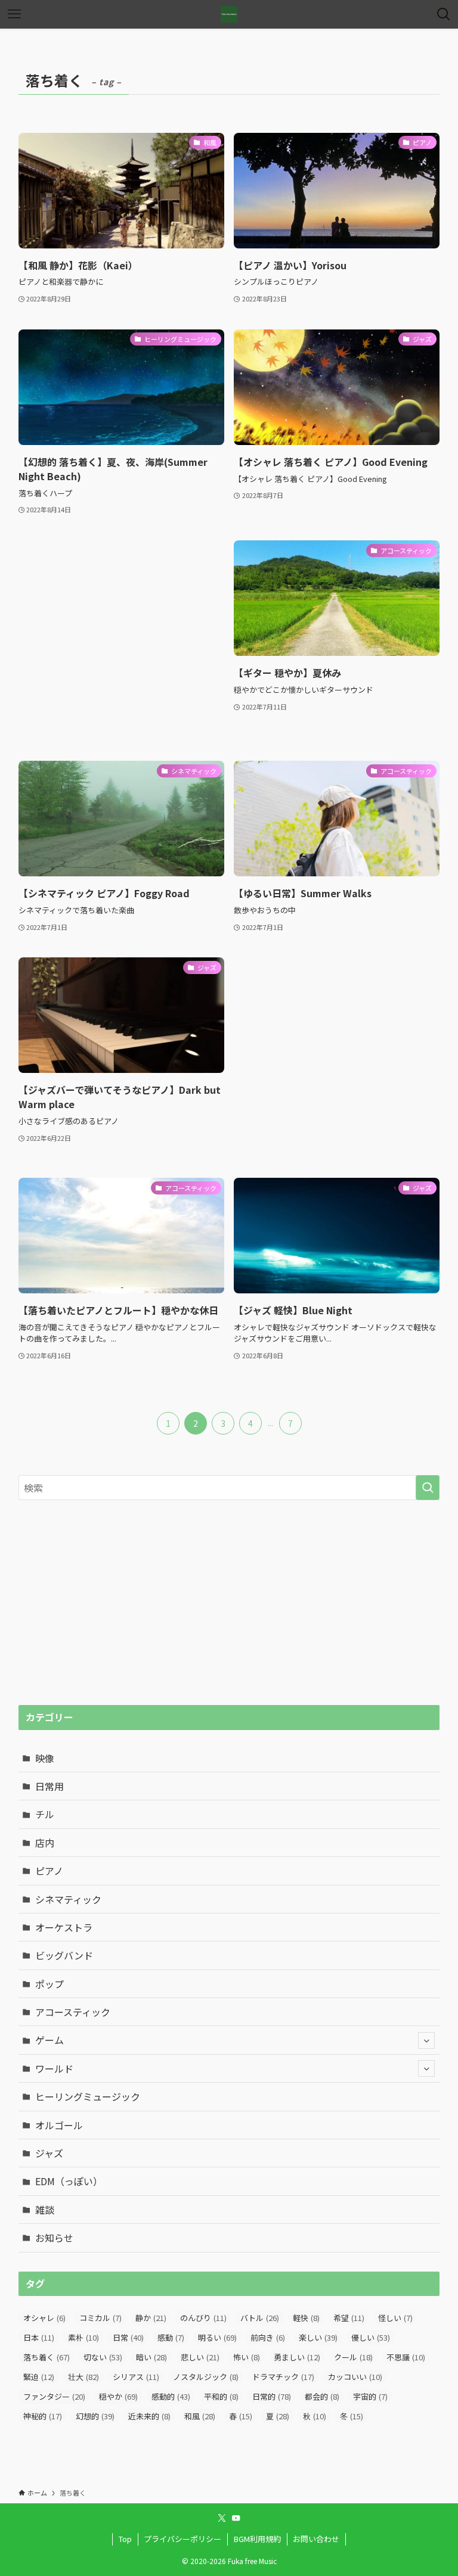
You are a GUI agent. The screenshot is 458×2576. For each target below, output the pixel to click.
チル (45, 1814)
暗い (151, 2357)
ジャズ (49, 2153)
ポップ (49, 1984)
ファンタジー (54, 2396)
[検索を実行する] (428, 1488)
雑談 (45, 2210)
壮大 (83, 2377)
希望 (349, 2318)
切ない (103, 2357)
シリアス (136, 2377)
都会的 (322, 2396)
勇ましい (297, 2357)
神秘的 (43, 2416)
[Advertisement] (121, 639)
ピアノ (49, 1871)
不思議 (406, 2357)
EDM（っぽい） (69, 2181)
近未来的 (149, 2416)
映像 (45, 1758)
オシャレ (44, 2318)
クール (353, 2357)
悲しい (200, 2357)
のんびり (203, 2318)
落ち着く (47, 2357)
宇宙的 (370, 2396)
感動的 (171, 2396)
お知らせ (54, 2238)
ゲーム (49, 2040)
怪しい (395, 2318)
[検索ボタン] (444, 14)
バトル (260, 2318)
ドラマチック (283, 2377)
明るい (217, 2337)
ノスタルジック (206, 2377)
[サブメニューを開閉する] (426, 2040)
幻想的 (95, 2416)
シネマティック (68, 1899)
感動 (171, 2337)
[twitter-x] (222, 2518)
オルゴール (59, 2125)
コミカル (100, 2318)
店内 (45, 1843)
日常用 (49, 1786)
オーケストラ (64, 1927)
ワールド (54, 2068)
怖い (247, 2357)
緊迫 (39, 2377)
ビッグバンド (64, 1955)
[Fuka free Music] (229, 14)
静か (151, 2318)
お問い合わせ (316, 2539)
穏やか (118, 2396)
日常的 (272, 2396)
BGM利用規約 (257, 2539)
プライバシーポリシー (182, 2539)
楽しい (318, 2337)
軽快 (306, 2318)
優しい (371, 2337)
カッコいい (355, 2377)
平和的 (221, 2396)
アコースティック (73, 2012)
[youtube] (236, 2518)
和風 (200, 2416)
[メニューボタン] (14, 14)
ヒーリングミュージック (88, 2096)
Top (125, 2539)
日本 (39, 2337)
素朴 (83, 2337)
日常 (128, 2337)
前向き (268, 2337)
